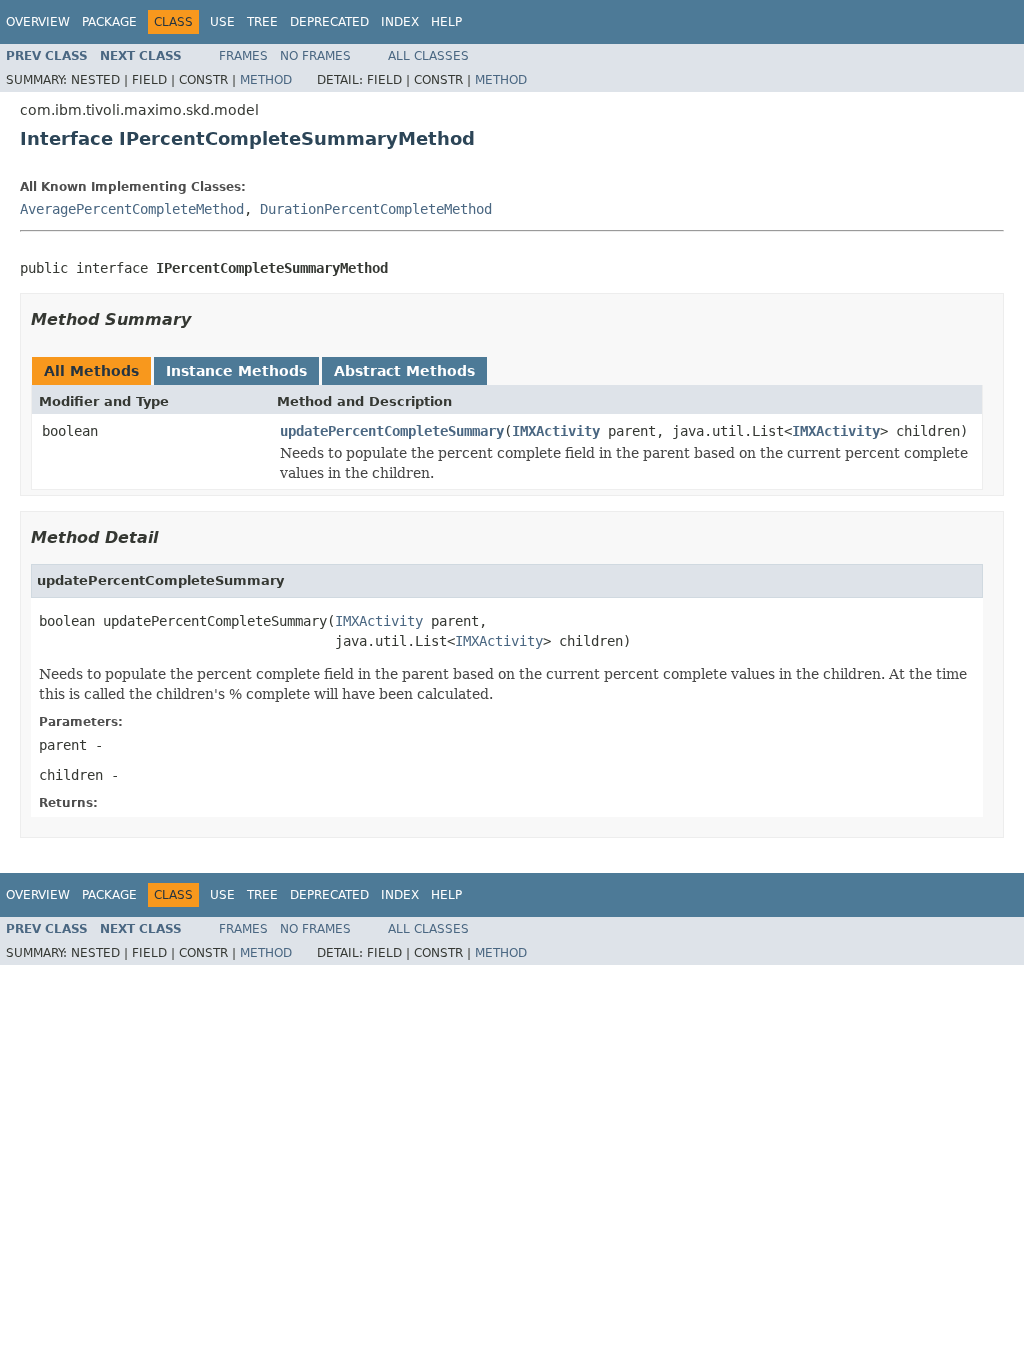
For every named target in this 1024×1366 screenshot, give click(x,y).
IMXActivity (556, 431)
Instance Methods (236, 371)
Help (446, 22)
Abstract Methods (404, 371)
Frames (243, 56)
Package (109, 22)
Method (266, 80)
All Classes (428, 56)
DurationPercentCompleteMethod (376, 209)
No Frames (315, 56)
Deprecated (329, 22)
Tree (262, 22)
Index (400, 22)
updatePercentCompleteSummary (392, 431)
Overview (38, 22)
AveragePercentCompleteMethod (132, 209)
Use (222, 22)
